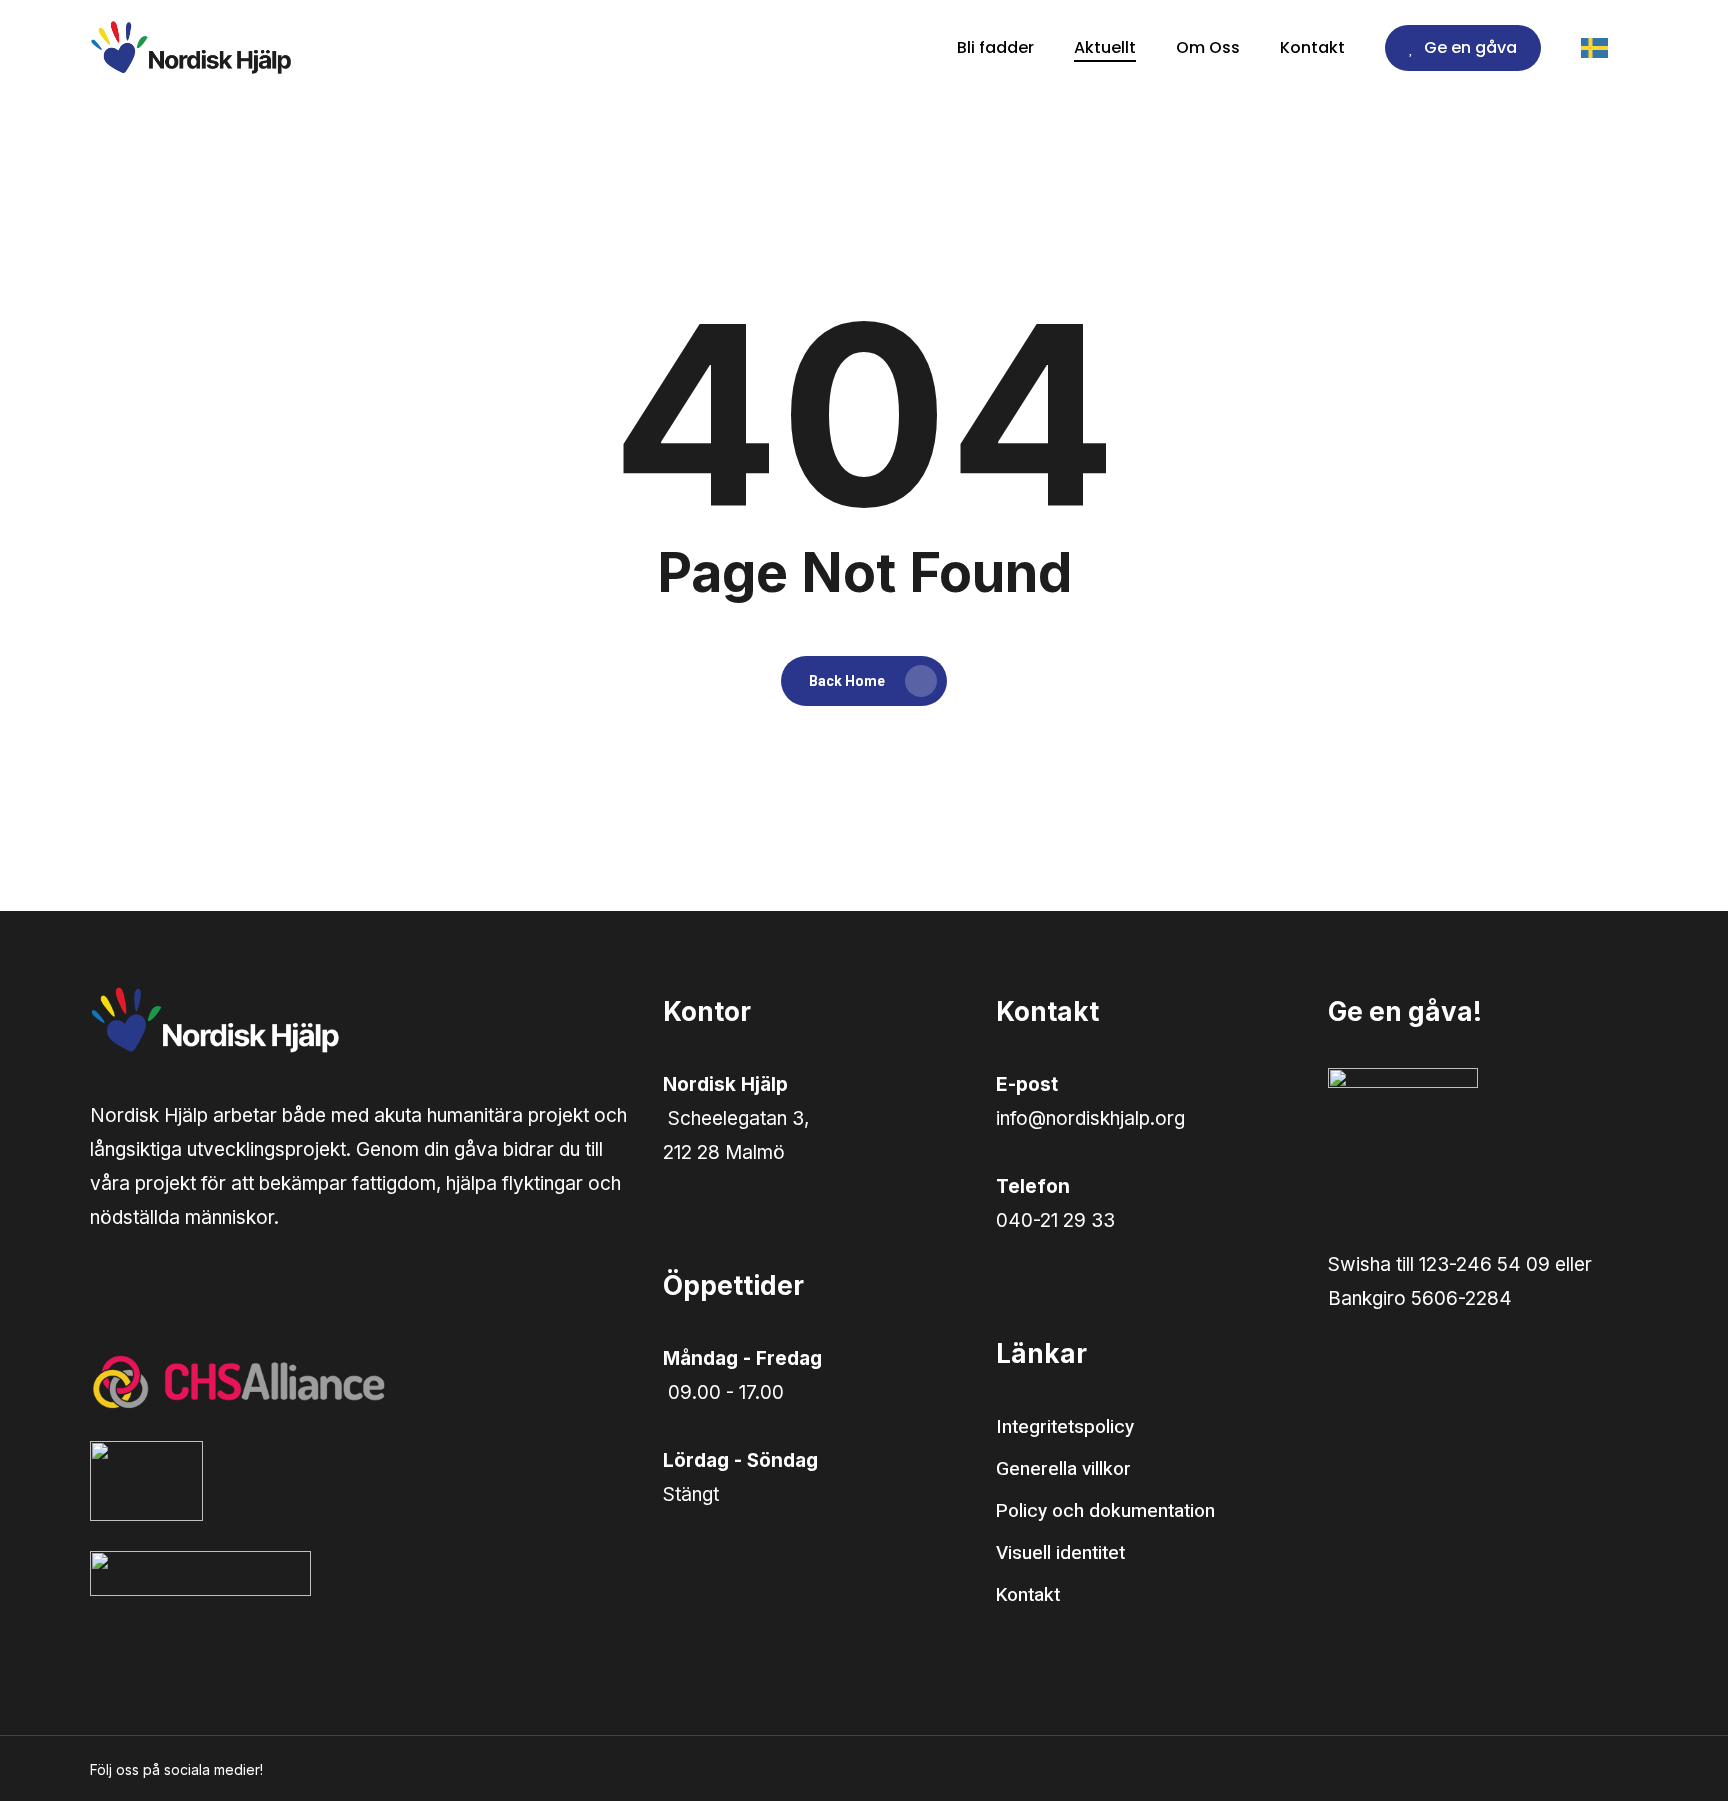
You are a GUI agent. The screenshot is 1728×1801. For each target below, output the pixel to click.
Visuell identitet (1060, 1553)
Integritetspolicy (1065, 1427)
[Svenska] (1609, 48)
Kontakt (1028, 1595)
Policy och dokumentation (1105, 1511)
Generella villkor (1063, 1469)
